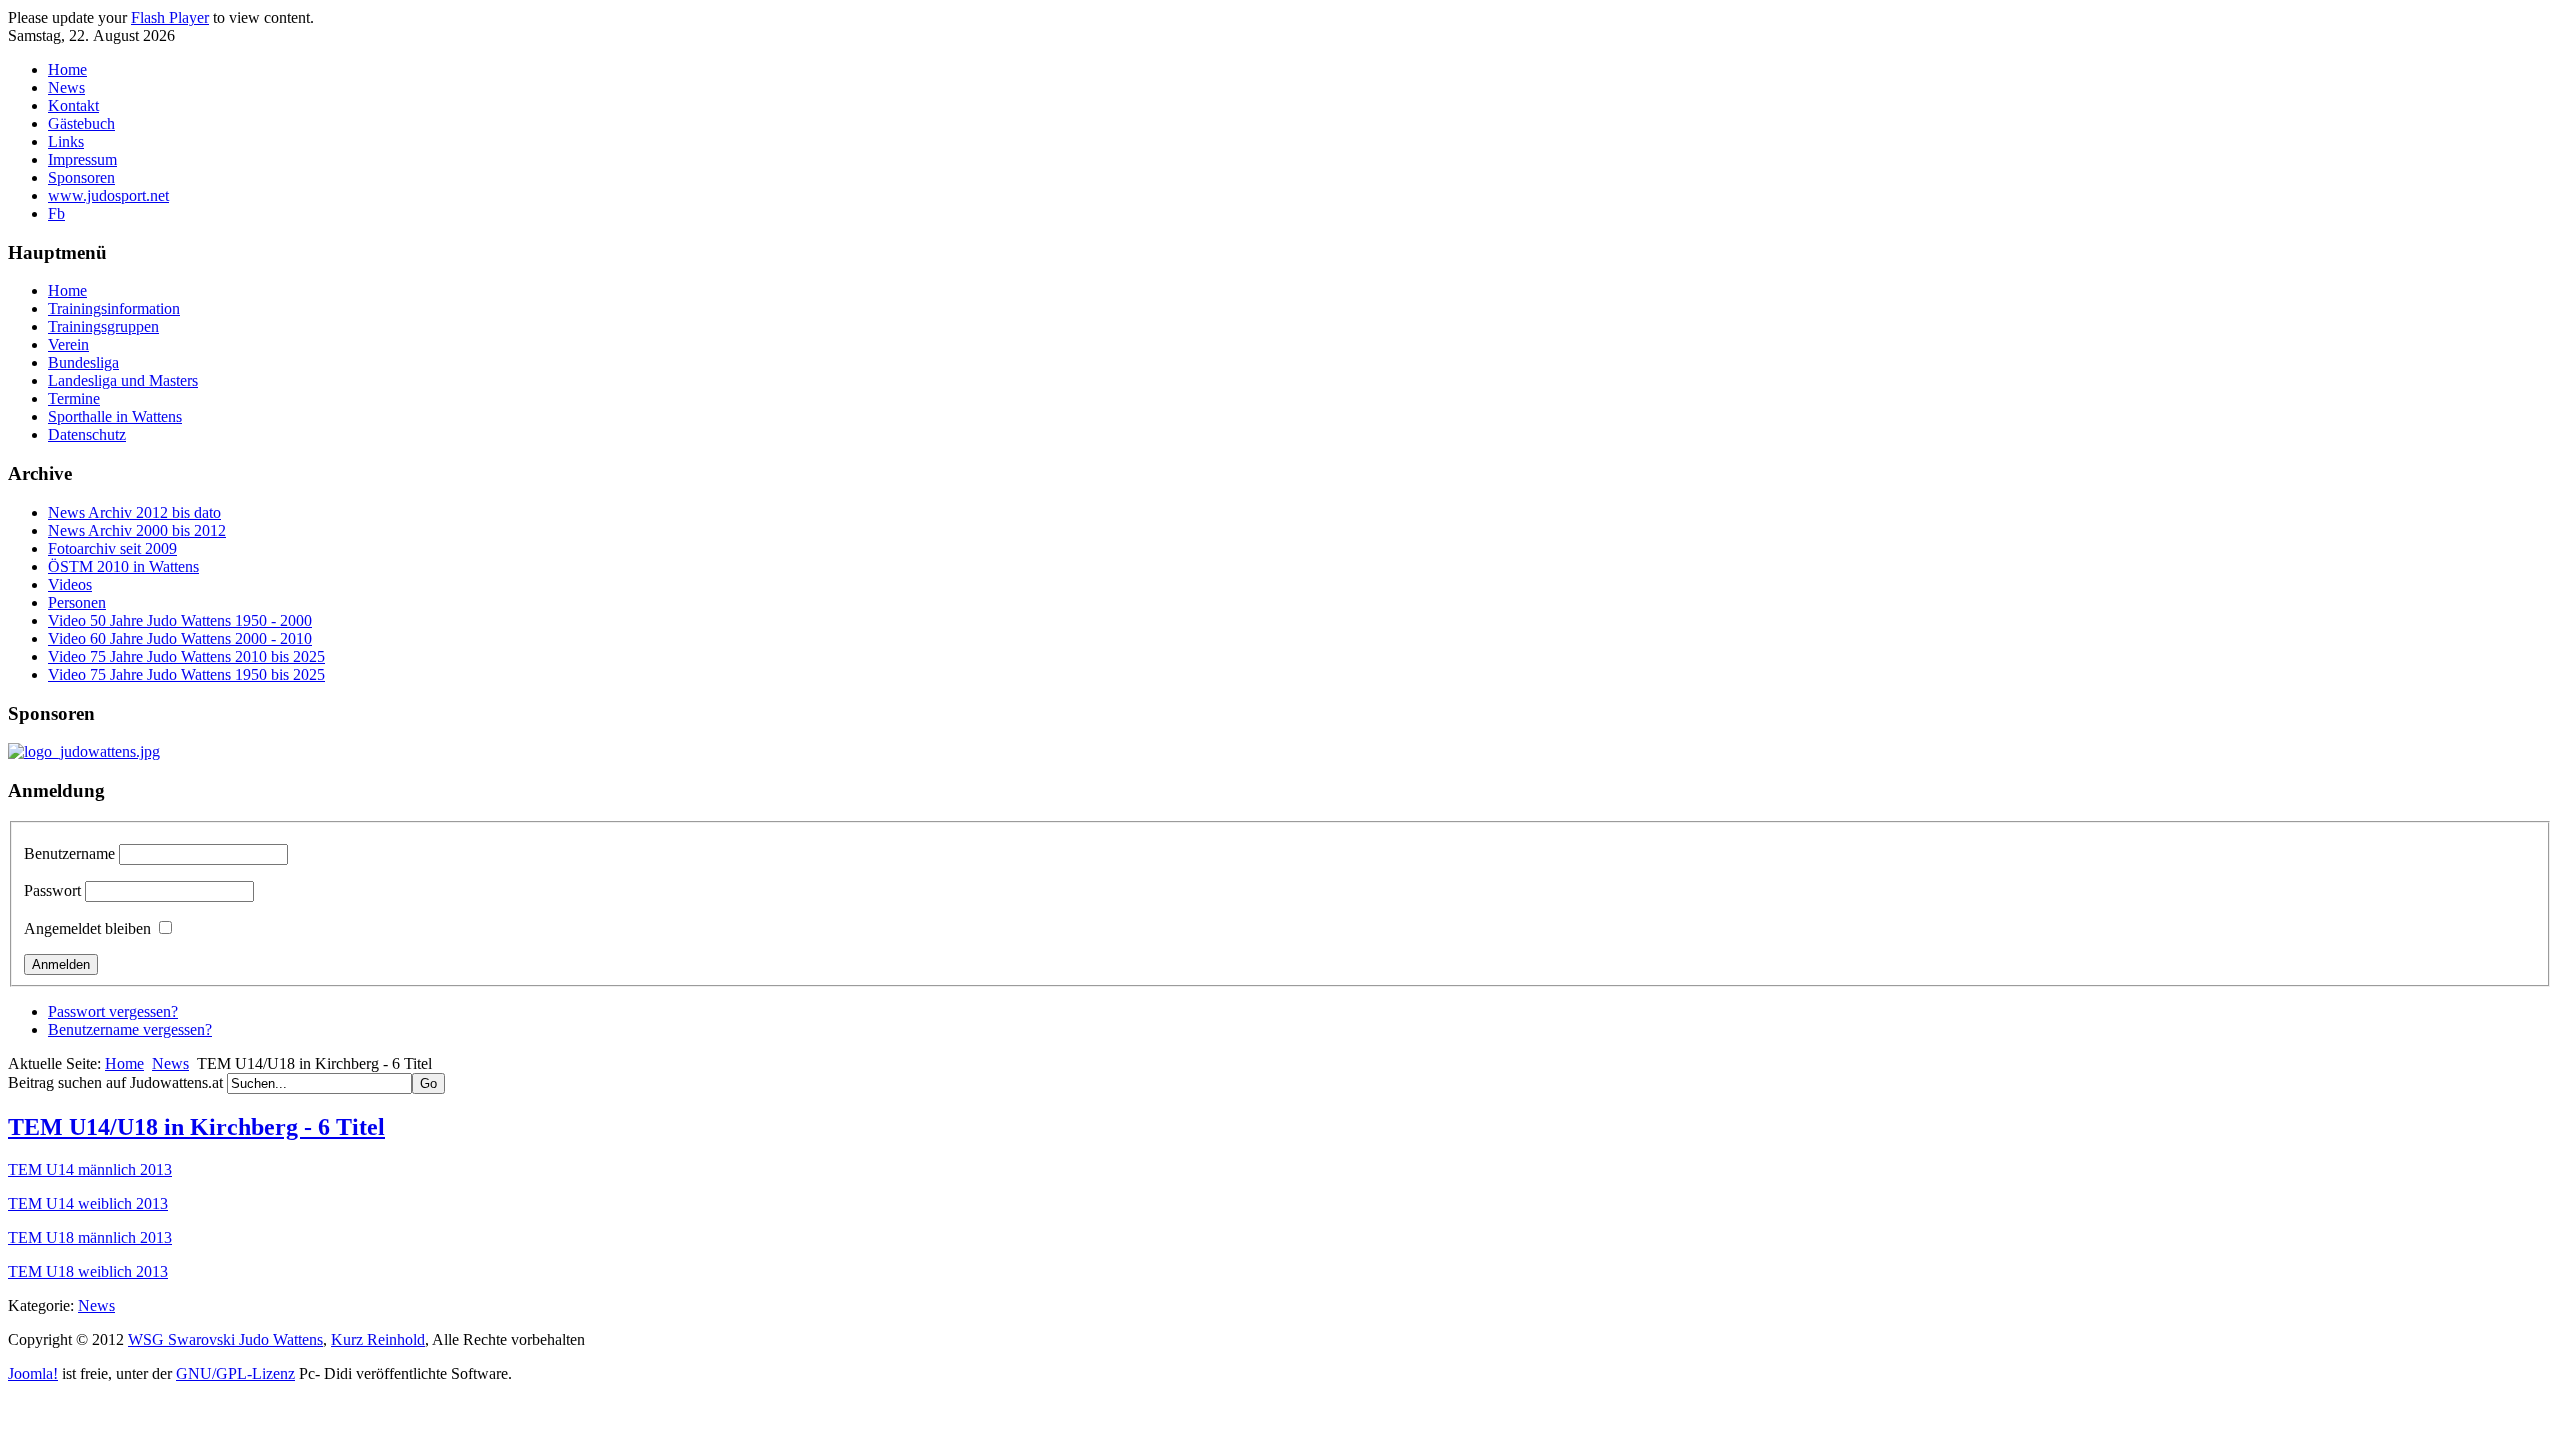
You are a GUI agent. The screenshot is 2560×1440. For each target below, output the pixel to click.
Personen (77, 602)
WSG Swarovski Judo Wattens (225, 1339)
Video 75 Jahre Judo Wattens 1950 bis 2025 (186, 674)
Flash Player (170, 17)
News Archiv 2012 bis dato (134, 512)
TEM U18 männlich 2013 (90, 1237)
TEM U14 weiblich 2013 (88, 1203)
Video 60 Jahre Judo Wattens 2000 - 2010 (180, 638)
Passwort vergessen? (113, 1011)
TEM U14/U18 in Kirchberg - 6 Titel (196, 1127)
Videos (70, 584)
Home (67, 69)
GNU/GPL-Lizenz (235, 1373)
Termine (74, 398)
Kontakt (73, 105)
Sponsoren (81, 177)
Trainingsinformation (114, 308)
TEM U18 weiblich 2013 (88, 1271)
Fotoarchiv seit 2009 (112, 548)
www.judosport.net (108, 195)
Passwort (52, 890)
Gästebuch (81, 123)
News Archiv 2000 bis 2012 (137, 530)
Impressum (82, 159)
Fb (56, 213)
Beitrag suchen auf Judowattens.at (117, 1082)
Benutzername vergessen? (130, 1029)
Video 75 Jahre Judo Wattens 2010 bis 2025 (186, 656)
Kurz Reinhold (378, 1339)
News (66, 87)
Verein (68, 344)
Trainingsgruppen (103, 326)
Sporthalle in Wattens (115, 416)
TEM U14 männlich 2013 (90, 1169)
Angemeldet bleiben (87, 928)
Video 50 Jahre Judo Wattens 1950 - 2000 (180, 620)
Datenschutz (87, 434)
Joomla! (33, 1373)
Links (66, 141)
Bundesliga (83, 362)
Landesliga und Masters (123, 380)
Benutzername (69, 853)
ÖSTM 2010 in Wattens (123, 566)
